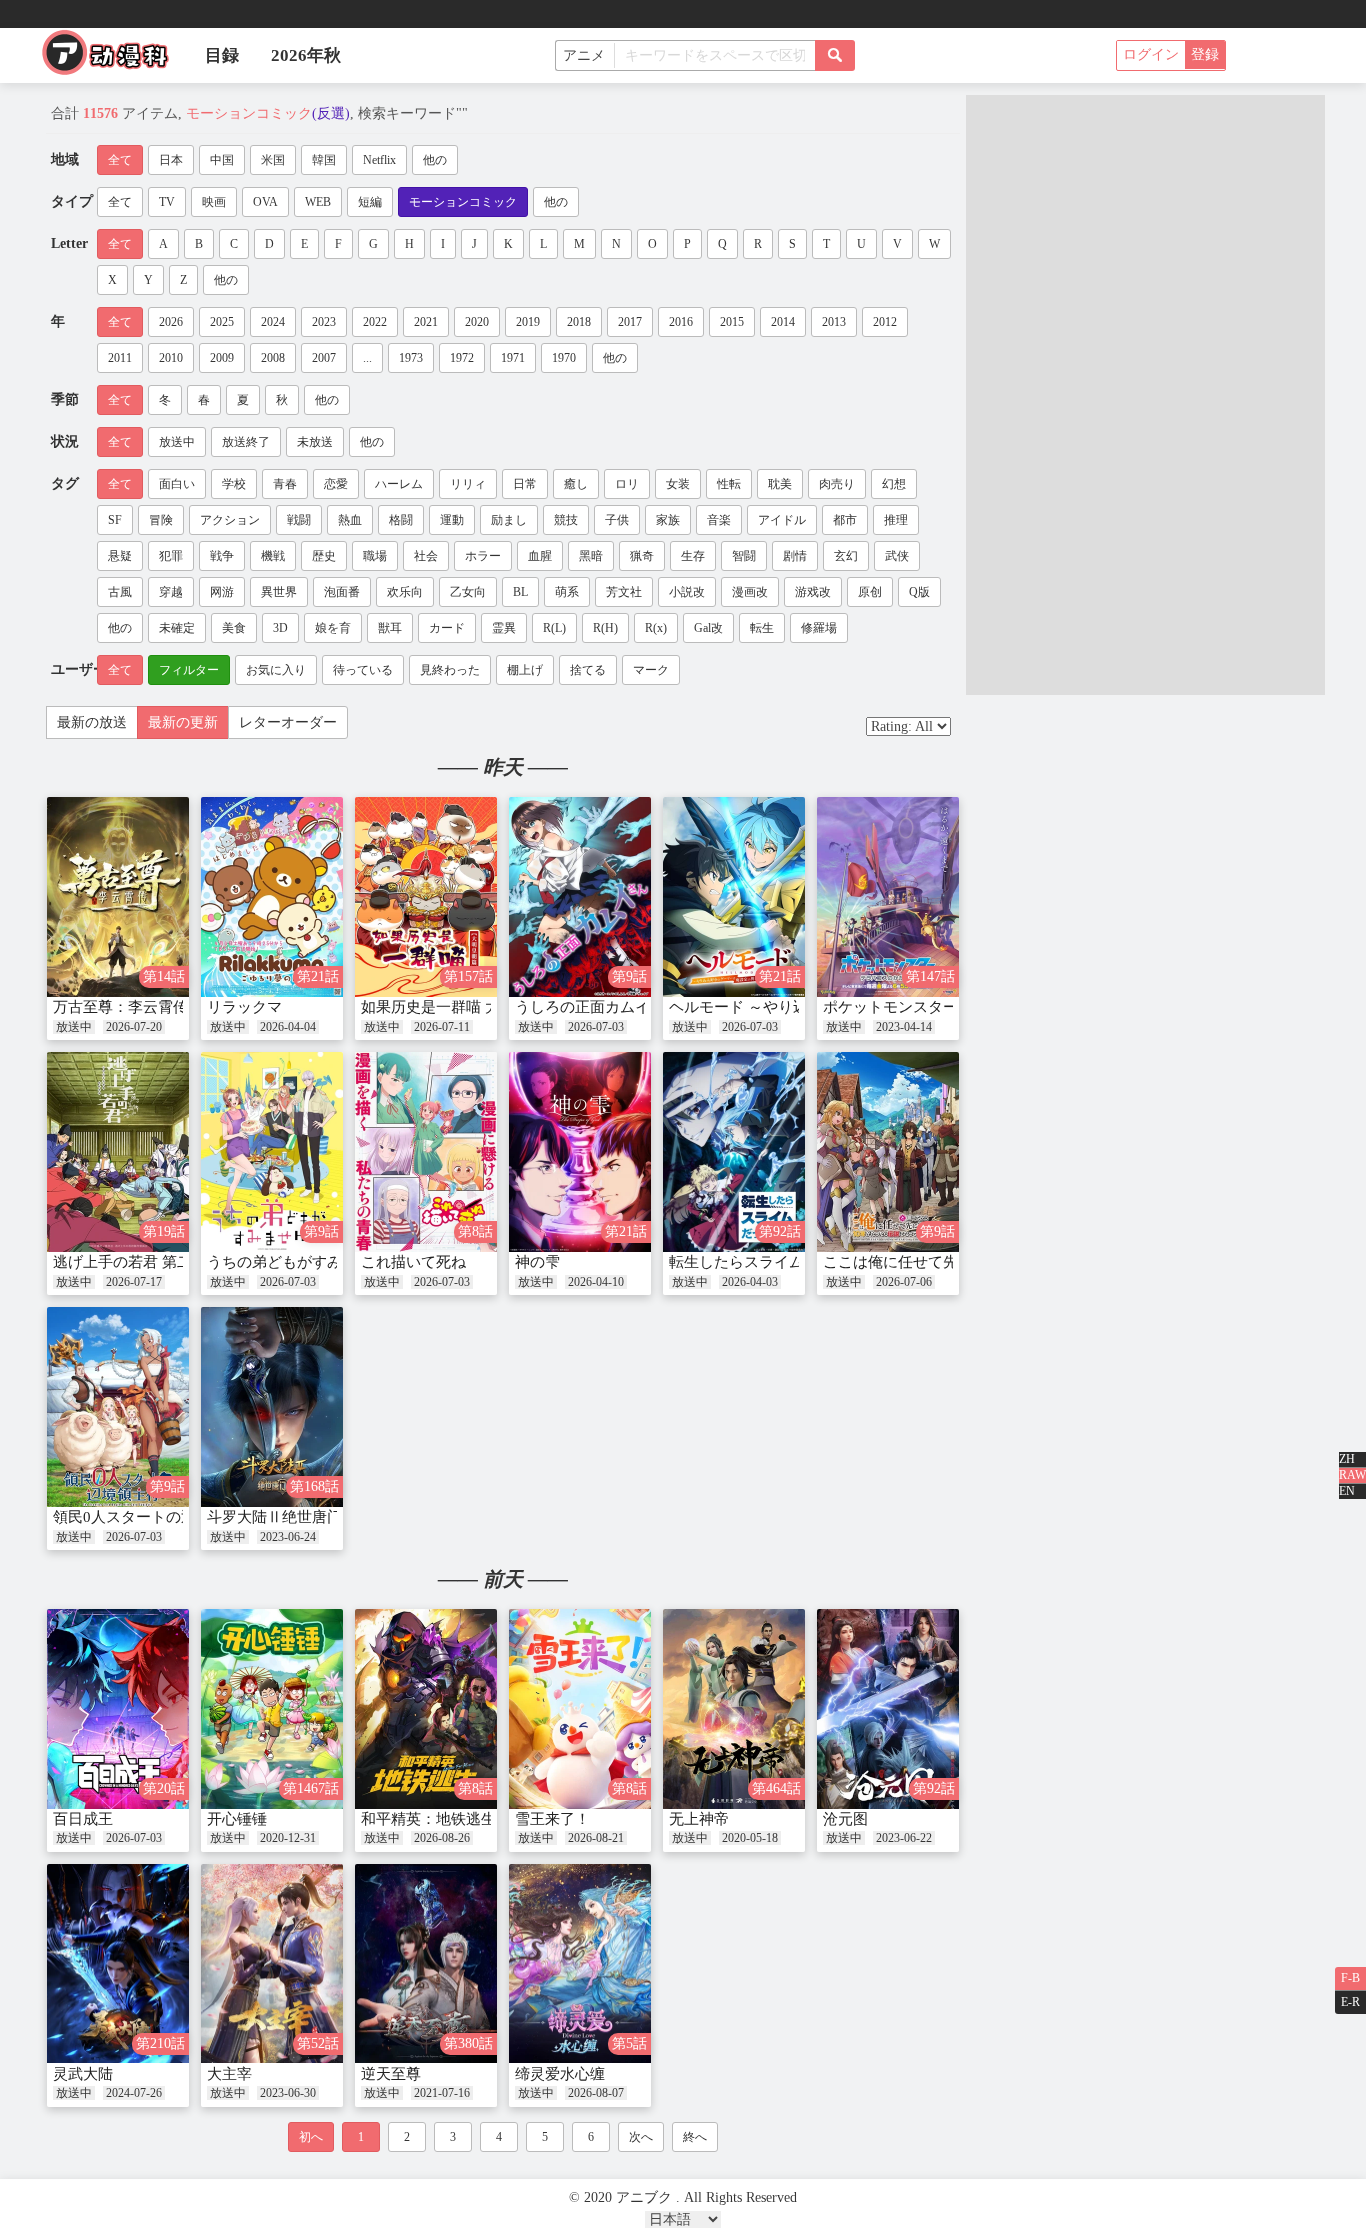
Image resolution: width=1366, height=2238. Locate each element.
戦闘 (299, 520)
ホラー (483, 556)
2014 (783, 322)
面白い (177, 484)
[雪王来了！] (580, 1709)
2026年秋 (306, 55)
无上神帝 (699, 1819)
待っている (363, 670)
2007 (324, 358)
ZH (1347, 1459)
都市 (845, 520)
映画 (214, 202)
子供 (617, 520)
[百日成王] (118, 1709)
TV (167, 202)
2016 (681, 322)
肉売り (837, 484)
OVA (265, 202)
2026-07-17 (134, 1282)
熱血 (350, 520)
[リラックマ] (272, 897)
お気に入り (276, 670)
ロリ (627, 484)
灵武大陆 (83, 2074)
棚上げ (525, 670)
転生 (762, 628)
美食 (234, 628)
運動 (452, 520)
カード (447, 628)
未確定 (177, 628)
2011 (120, 358)
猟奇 (642, 556)
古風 (120, 592)
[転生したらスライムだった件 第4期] (734, 1152)
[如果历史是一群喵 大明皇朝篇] (426, 897)
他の (435, 160)
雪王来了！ (552, 1819)
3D (280, 628)
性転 (729, 484)
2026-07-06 (904, 1282)
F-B (1350, 1978)
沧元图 (845, 1819)
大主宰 (229, 2074)
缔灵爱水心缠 (560, 2074)
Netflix (379, 160)
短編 (370, 202)
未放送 (315, 442)
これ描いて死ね (413, 1262)
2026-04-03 (750, 1282)
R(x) (656, 628)
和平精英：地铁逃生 (428, 1819)
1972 (462, 358)
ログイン (1151, 54)
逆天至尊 (391, 2074)
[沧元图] (888, 1709)
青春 (285, 484)
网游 (222, 592)
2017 (630, 322)
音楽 (719, 520)
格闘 (401, 520)
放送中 (177, 442)
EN (1347, 1491)
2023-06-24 (288, 1537)
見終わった (450, 670)
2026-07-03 (596, 1027)
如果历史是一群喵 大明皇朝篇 (460, 1007)
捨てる (588, 670)
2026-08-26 (442, 1838)
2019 (528, 322)
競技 (566, 520)
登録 (1205, 54)
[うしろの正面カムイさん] (580, 897)
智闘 (744, 556)
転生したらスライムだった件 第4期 (787, 1262)
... (367, 358)
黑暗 (591, 556)
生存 (693, 556)
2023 (324, 322)
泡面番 (342, 592)
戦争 (222, 556)
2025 (222, 322)
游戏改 (813, 592)
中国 (222, 160)
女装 (678, 484)
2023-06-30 (288, 2093)
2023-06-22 (904, 1838)
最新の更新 (183, 722)
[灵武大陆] (118, 1964)
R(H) (605, 628)
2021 (426, 322)
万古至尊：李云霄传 (120, 1007)
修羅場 (819, 628)
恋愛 (336, 484)
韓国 (324, 160)
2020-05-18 (750, 1838)
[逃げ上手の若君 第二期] (118, 1152)
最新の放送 (92, 722)
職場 (375, 556)
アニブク (114, 58)
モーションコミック (463, 202)
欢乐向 (405, 592)
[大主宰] (272, 1964)
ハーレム (399, 484)
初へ (311, 2137)
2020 (477, 322)
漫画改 (750, 592)
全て (120, 160)
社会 (426, 556)
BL (520, 592)
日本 (171, 160)
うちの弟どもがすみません (297, 1262)
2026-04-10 (596, 1282)
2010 (171, 358)
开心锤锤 (237, 1819)
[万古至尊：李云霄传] (118, 897)
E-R (1350, 2002)
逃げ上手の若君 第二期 (130, 1262)
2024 (273, 322)
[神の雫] (580, 1152)
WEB (318, 202)
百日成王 (83, 1819)
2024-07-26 (134, 2093)
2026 (171, 322)
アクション (230, 520)
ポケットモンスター (890, 1007)
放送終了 (246, 442)
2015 (732, 322)
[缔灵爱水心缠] (580, 1964)
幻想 (894, 484)
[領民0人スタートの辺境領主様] (118, 1407)
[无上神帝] (734, 1709)
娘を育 (333, 628)
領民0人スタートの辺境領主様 (154, 1517)
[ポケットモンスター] (888, 897)
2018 (579, 322)
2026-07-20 (134, 1027)
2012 (885, 322)
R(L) (554, 628)
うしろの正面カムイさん (597, 1007)
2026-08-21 (596, 1838)
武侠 (897, 556)
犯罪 (171, 556)
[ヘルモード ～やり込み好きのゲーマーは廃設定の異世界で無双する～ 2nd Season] (734, 897)
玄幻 (846, 556)
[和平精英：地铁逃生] (426, 1709)
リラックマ (244, 1007)
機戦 (273, 556)
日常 (525, 484)
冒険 (161, 520)
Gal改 (708, 628)
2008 (273, 358)
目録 (222, 55)
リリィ (468, 484)
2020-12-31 (288, 1838)
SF (115, 520)
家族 (668, 520)
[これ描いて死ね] (426, 1152)
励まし (509, 520)
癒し (576, 484)
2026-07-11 (442, 1027)
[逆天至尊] (426, 1964)
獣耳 (390, 628)
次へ (641, 2137)
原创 (870, 592)
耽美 (780, 484)
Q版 (919, 592)
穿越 (171, 592)
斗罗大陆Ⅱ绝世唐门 (274, 1517)
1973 (411, 358)
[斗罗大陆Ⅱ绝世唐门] (272, 1407)
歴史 (324, 556)
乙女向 (468, 592)
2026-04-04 (288, 1027)
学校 (234, 484)
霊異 (504, 628)
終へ (695, 2137)
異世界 (279, 592)
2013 (834, 322)
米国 (273, 160)
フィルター (189, 670)
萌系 (567, 592)
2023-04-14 (904, 1027)
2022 (375, 322)
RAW (1352, 1475)
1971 (513, 358)
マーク (651, 670)
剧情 (795, 556)
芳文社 (624, 592)
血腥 (540, 556)
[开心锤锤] (272, 1709)
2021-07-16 (442, 2093)
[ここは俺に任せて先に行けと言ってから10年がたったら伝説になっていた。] (888, 1152)
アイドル (782, 520)
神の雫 (537, 1262)
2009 (222, 358)
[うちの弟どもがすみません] (272, 1152)
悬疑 (120, 556)
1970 (564, 358)
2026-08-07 (596, 2093)
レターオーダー (288, 722)
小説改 (687, 592)
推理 (896, 520)
